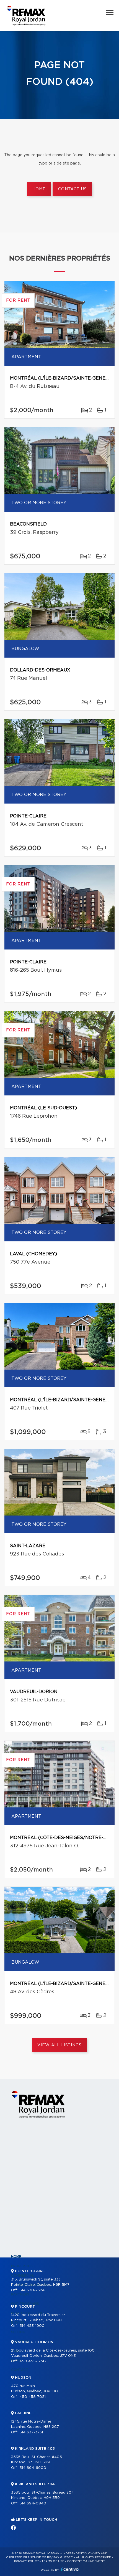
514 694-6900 (33, 2468)
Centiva (70, 2569)
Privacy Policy (26, 2561)
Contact (20, 2370)
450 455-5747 (33, 2361)
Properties (22, 2266)
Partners (20, 2294)
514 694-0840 (33, 2503)
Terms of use (53, 2561)
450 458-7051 (33, 2397)
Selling (18, 2332)
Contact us (72, 189)
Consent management (86, 2561)
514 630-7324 (32, 2290)
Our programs (25, 2304)
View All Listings (59, 2045)
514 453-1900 (32, 2326)
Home (39, 189)
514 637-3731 (31, 2432)
